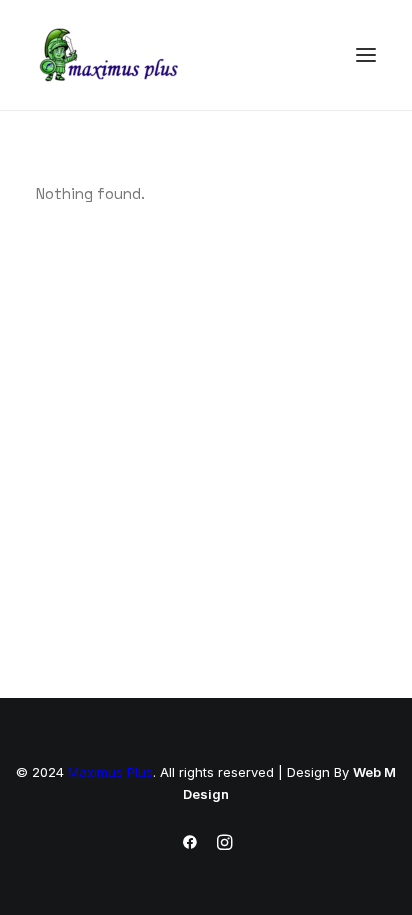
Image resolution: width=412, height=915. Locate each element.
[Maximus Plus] (111, 55)
